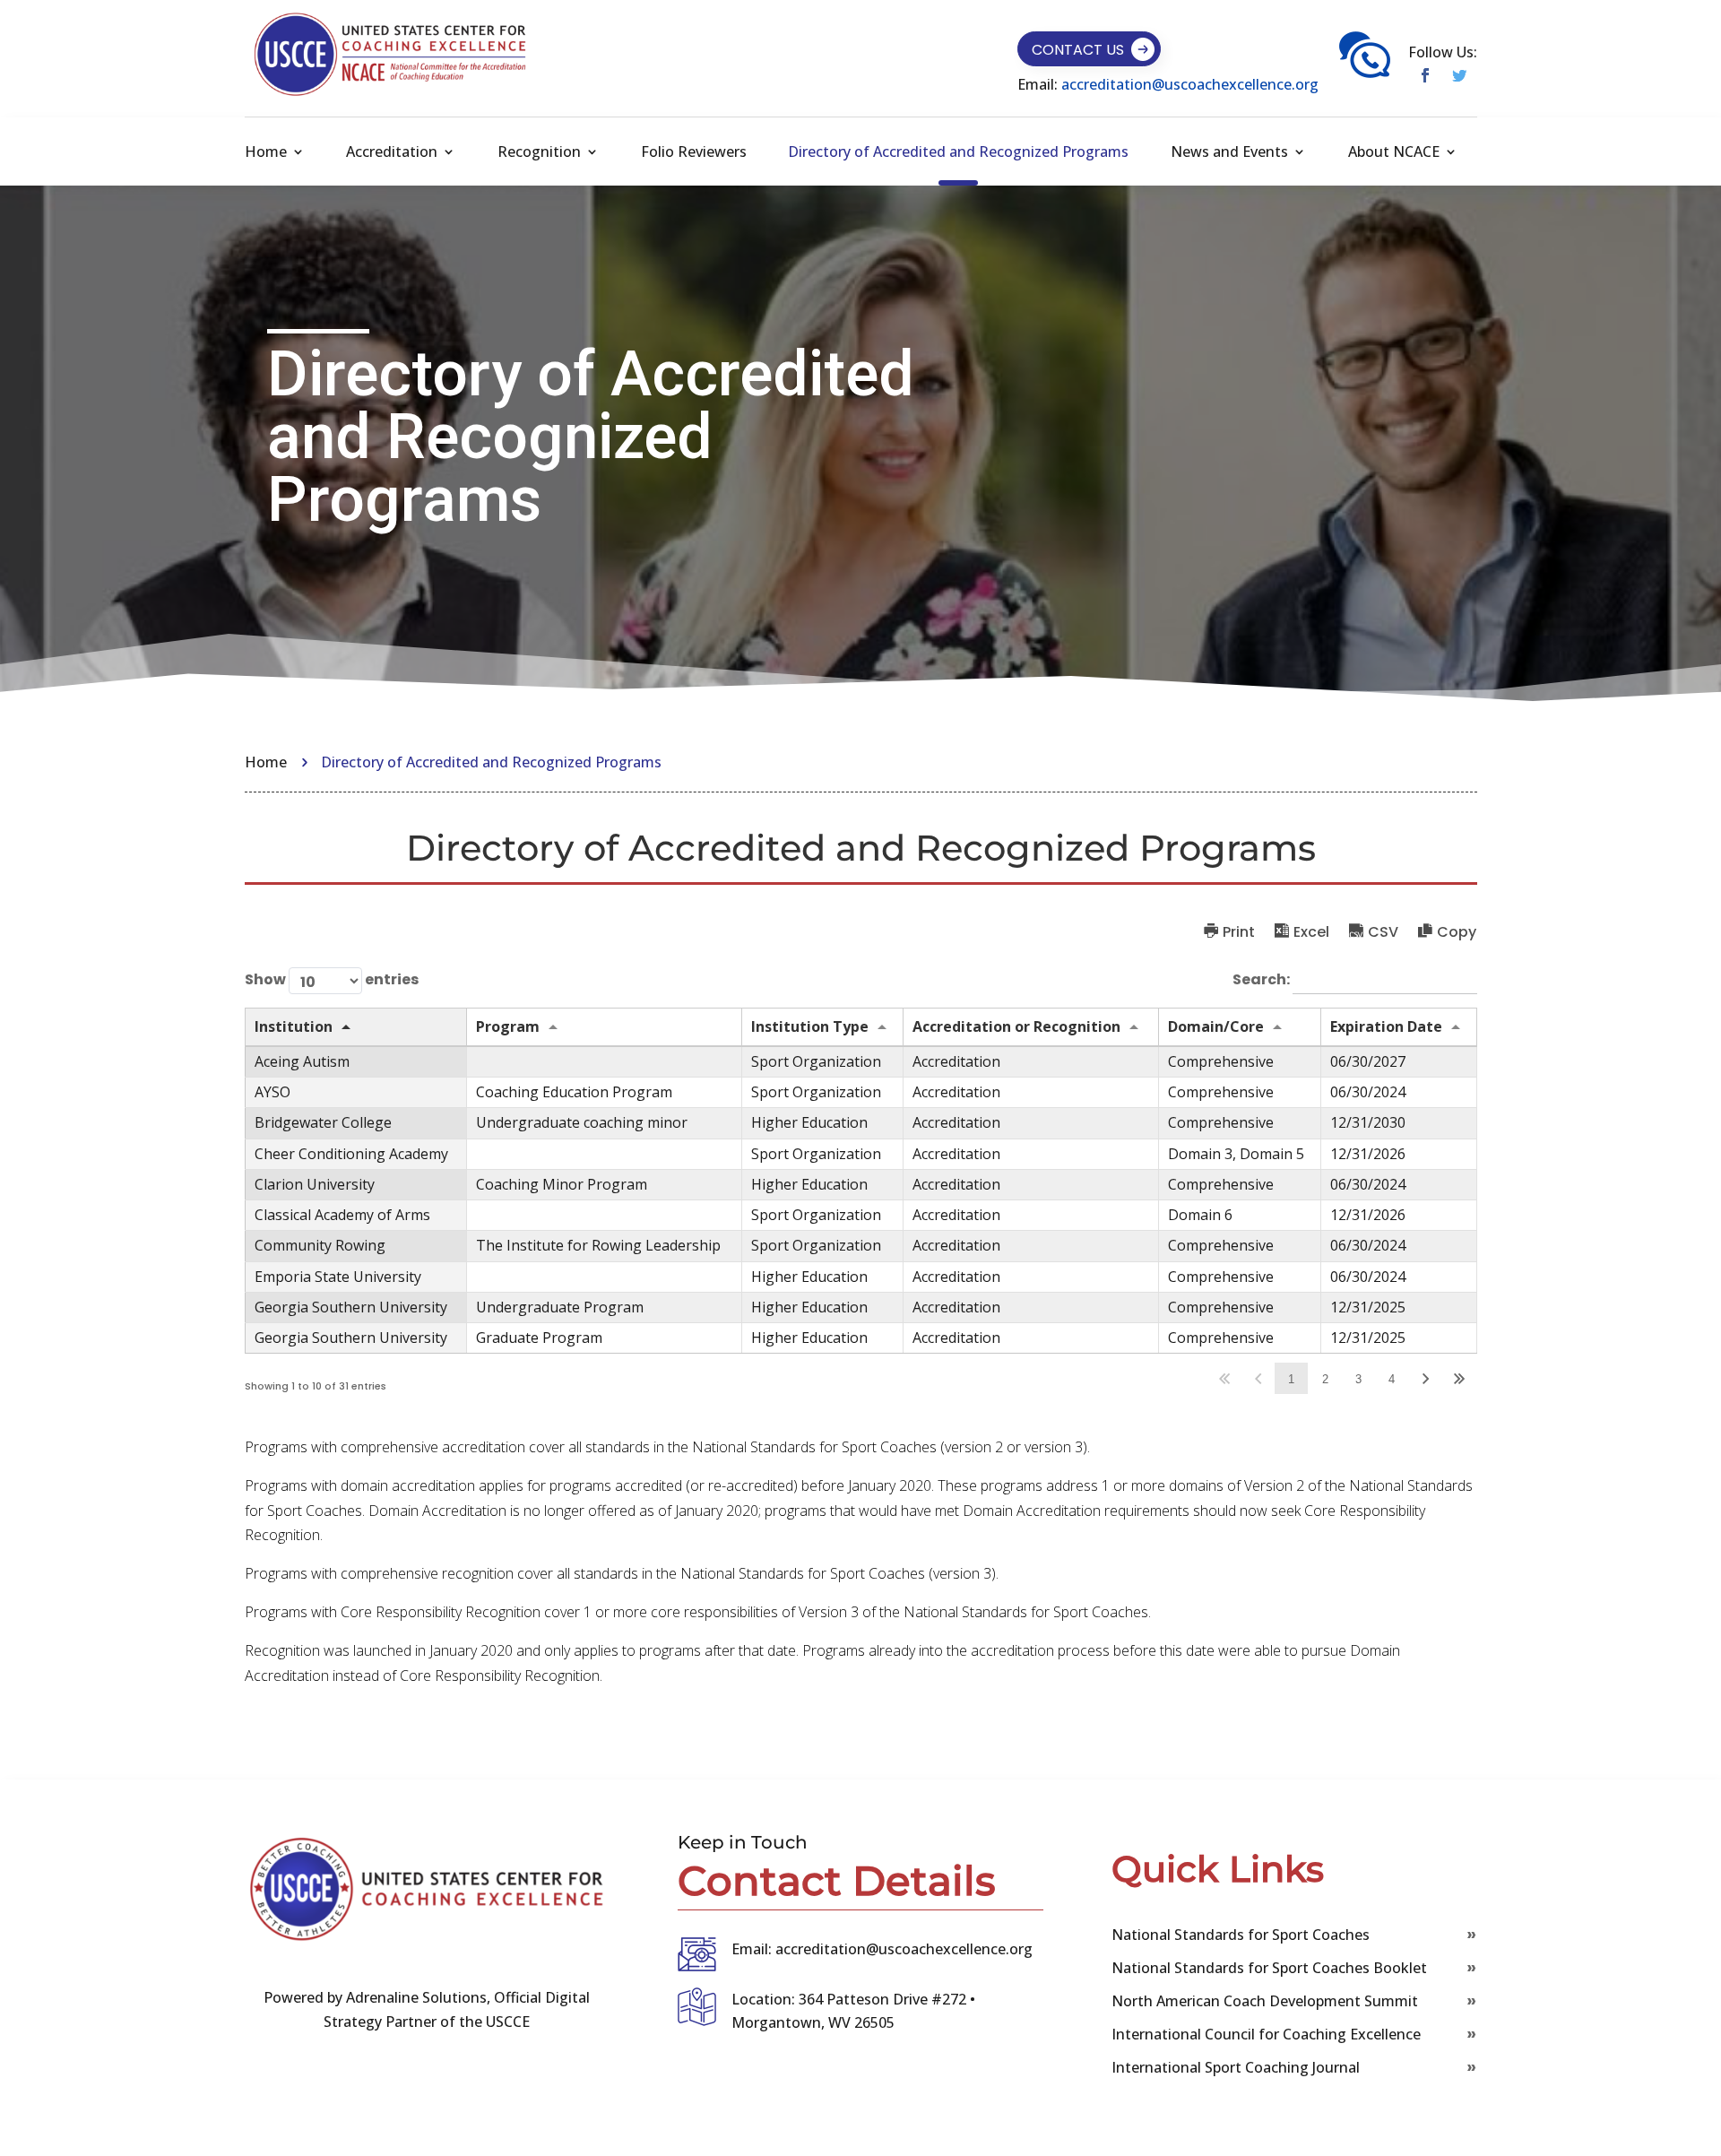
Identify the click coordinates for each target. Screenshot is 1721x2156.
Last (1460, 1378)
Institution (294, 1026)
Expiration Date (1386, 1026)
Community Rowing (320, 1245)
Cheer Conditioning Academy (351, 1154)
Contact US (1078, 50)
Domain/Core (1216, 1026)
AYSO (272, 1092)
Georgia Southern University (351, 1307)
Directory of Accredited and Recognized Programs (958, 152)
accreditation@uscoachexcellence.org (1190, 84)
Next (1425, 1378)
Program (508, 1026)
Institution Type (810, 1026)
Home (266, 152)
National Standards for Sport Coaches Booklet (1269, 1968)
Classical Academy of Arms (342, 1215)
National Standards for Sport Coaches (1241, 1935)
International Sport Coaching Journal (1236, 2067)
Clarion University (315, 1184)
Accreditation (392, 152)
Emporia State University (338, 1277)
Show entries (332, 979)
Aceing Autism (302, 1061)
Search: (1263, 979)
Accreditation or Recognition (1016, 1026)
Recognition (539, 152)
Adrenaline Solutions (415, 1997)
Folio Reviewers (694, 152)
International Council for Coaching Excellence (1266, 2034)
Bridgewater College (323, 1122)
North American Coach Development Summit (1265, 2001)
